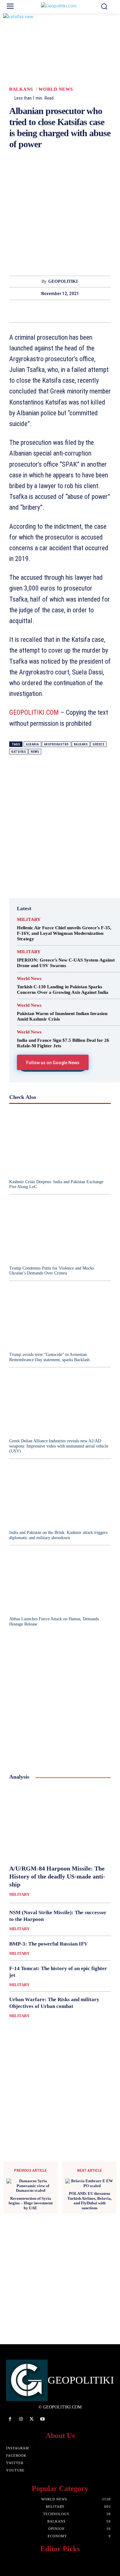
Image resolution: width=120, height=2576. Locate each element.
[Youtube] (43, 2419)
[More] (110, 311)
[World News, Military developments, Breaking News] (60, 7)
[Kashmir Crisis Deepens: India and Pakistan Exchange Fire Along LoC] (60, 1143)
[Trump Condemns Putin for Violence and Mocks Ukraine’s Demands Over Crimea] (60, 1230)
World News (56, 89)
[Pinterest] (38, 311)
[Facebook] (10, 311)
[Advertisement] (60, 216)
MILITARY (29, 920)
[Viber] (95, 311)
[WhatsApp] (53, 311)
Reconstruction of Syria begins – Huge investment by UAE (31, 2203)
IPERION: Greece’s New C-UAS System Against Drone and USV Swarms (66, 963)
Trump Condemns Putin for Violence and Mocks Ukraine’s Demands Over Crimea (52, 1271)
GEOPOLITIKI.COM (34, 712)
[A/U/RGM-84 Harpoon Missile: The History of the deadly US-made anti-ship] (60, 1823)
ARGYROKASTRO (56, 744)
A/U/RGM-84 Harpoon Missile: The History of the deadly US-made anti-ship (57, 1876)
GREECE (98, 744)
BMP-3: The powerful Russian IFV (48, 1944)
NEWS (35, 752)
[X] (24, 311)
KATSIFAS (19, 752)
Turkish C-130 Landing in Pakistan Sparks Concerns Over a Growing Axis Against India (63, 990)
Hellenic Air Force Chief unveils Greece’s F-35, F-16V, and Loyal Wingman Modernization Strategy (64, 933)
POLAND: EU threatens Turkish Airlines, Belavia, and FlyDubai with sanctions (90, 2201)
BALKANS (21, 89)
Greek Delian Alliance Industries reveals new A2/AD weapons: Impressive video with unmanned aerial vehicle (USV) (59, 1446)
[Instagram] (21, 2419)
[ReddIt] (67, 311)
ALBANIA (32, 744)
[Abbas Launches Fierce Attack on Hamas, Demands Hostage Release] (60, 1580)
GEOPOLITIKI (63, 281)
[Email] (81, 311)
